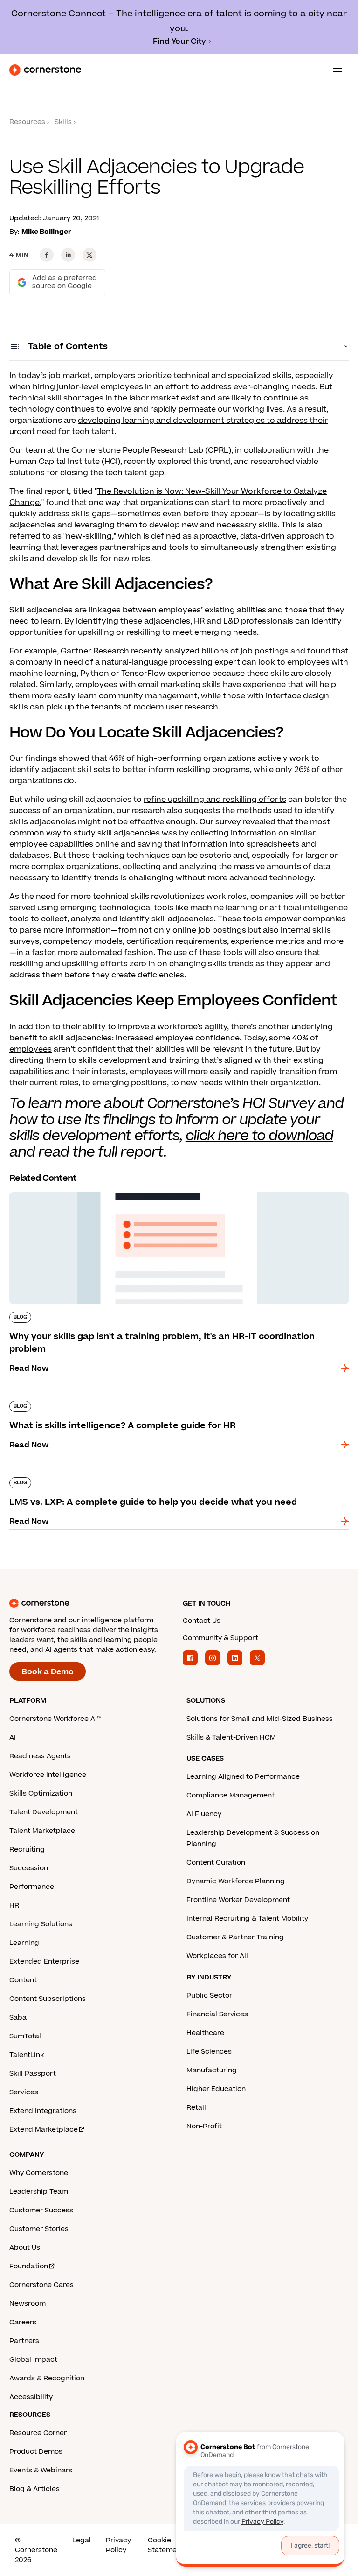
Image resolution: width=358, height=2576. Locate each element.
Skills (63, 122)
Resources (27, 122)
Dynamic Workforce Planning (236, 1881)
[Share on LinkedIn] (68, 255)
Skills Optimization (41, 1793)
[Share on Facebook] (47, 255)
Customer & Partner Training (235, 1937)
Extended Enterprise (44, 1962)
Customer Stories (39, 2229)
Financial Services (217, 2014)
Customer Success (41, 2210)
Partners (24, 2341)
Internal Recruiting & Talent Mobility (247, 1919)
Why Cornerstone (39, 2173)
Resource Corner (38, 2433)
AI (13, 1737)
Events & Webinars (41, 2470)
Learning (24, 1943)
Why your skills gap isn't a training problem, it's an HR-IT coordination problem (159, 1190)
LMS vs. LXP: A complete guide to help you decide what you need (134, 1475)
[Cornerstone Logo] (45, 70)
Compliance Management (231, 1795)
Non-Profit (204, 2126)
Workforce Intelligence (48, 1775)
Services (24, 2092)
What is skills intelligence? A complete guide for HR (107, 1399)
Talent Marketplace (42, 1831)
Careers (23, 2322)
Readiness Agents (40, 1756)
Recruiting (27, 1850)
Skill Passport (33, 2074)
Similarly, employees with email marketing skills (130, 685)
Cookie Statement (166, 2545)
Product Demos (36, 2452)
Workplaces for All (217, 1956)
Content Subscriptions (48, 1999)
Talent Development (44, 1812)
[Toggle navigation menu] (334, 70)
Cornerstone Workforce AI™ (55, 1719)
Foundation (29, 2266)
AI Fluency (204, 1814)
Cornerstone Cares (41, 2285)
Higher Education (216, 2089)
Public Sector (209, 1996)
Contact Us (202, 1621)
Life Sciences (209, 2052)
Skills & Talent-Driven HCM (231, 1737)
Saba (18, 2018)
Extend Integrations (43, 2111)
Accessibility (31, 2397)
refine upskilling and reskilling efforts (215, 800)
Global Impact (33, 2360)
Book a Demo (48, 1672)
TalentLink (27, 2055)
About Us (25, 2248)
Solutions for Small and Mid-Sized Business (260, 1719)
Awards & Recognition (47, 2378)
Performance (32, 1887)
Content (23, 1980)
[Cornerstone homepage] (92, 1603)
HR (14, 1906)
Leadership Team (39, 2192)
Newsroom (28, 2304)
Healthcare (205, 2033)
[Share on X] (89, 255)
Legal (82, 2540)
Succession (29, 1868)
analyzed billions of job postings (227, 651)
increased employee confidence (178, 1038)
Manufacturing (212, 2070)
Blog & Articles (34, 2489)
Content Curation (216, 1863)
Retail (196, 2108)
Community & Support (220, 1638)
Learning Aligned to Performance (243, 1777)
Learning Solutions (41, 1924)
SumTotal (25, 2036)
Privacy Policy (118, 2545)
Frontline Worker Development (238, 1900)
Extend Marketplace (44, 2130)
